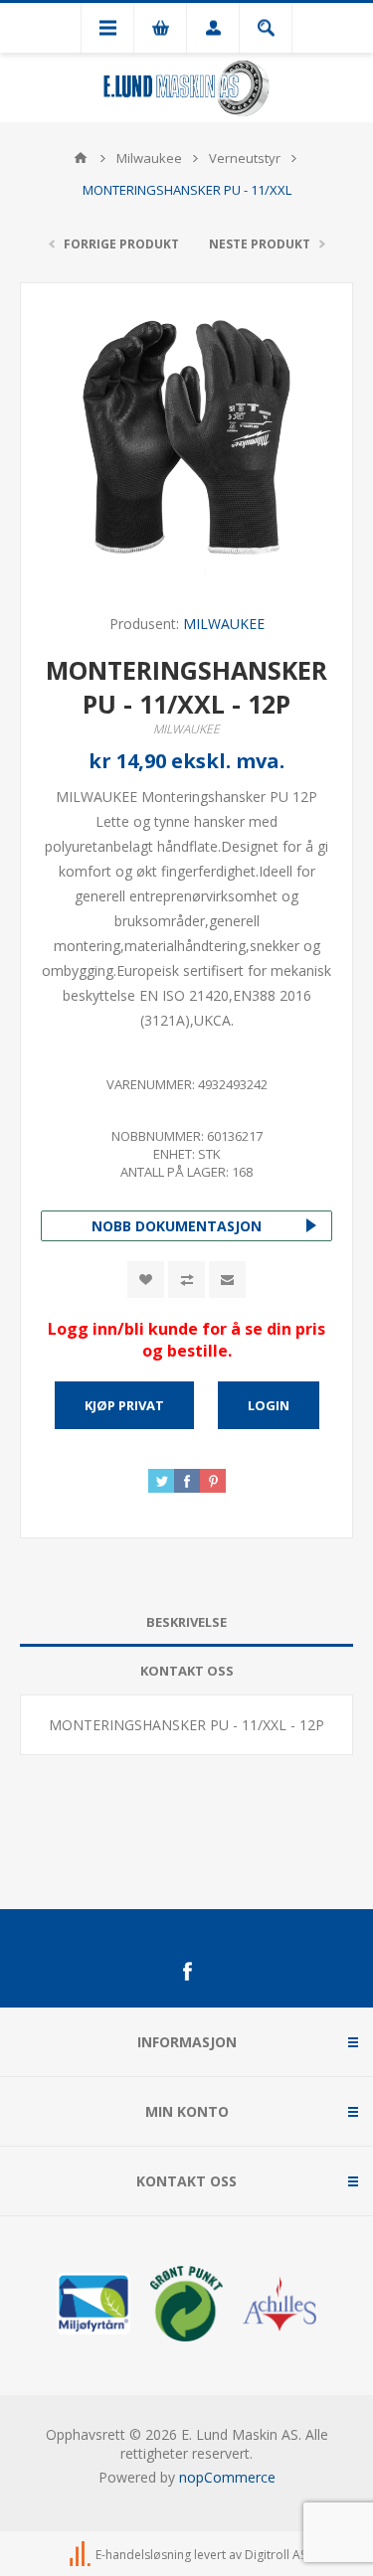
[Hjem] (81, 158)
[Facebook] (187, 1972)
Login (269, 1405)
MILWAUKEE (224, 624)
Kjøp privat (124, 1405)
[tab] (186, 1622)
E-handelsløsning (143, 2555)
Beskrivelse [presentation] (186, 1622)
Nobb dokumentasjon (177, 1226)
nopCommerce (227, 2477)
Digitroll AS (276, 2555)
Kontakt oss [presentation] (187, 1671)
